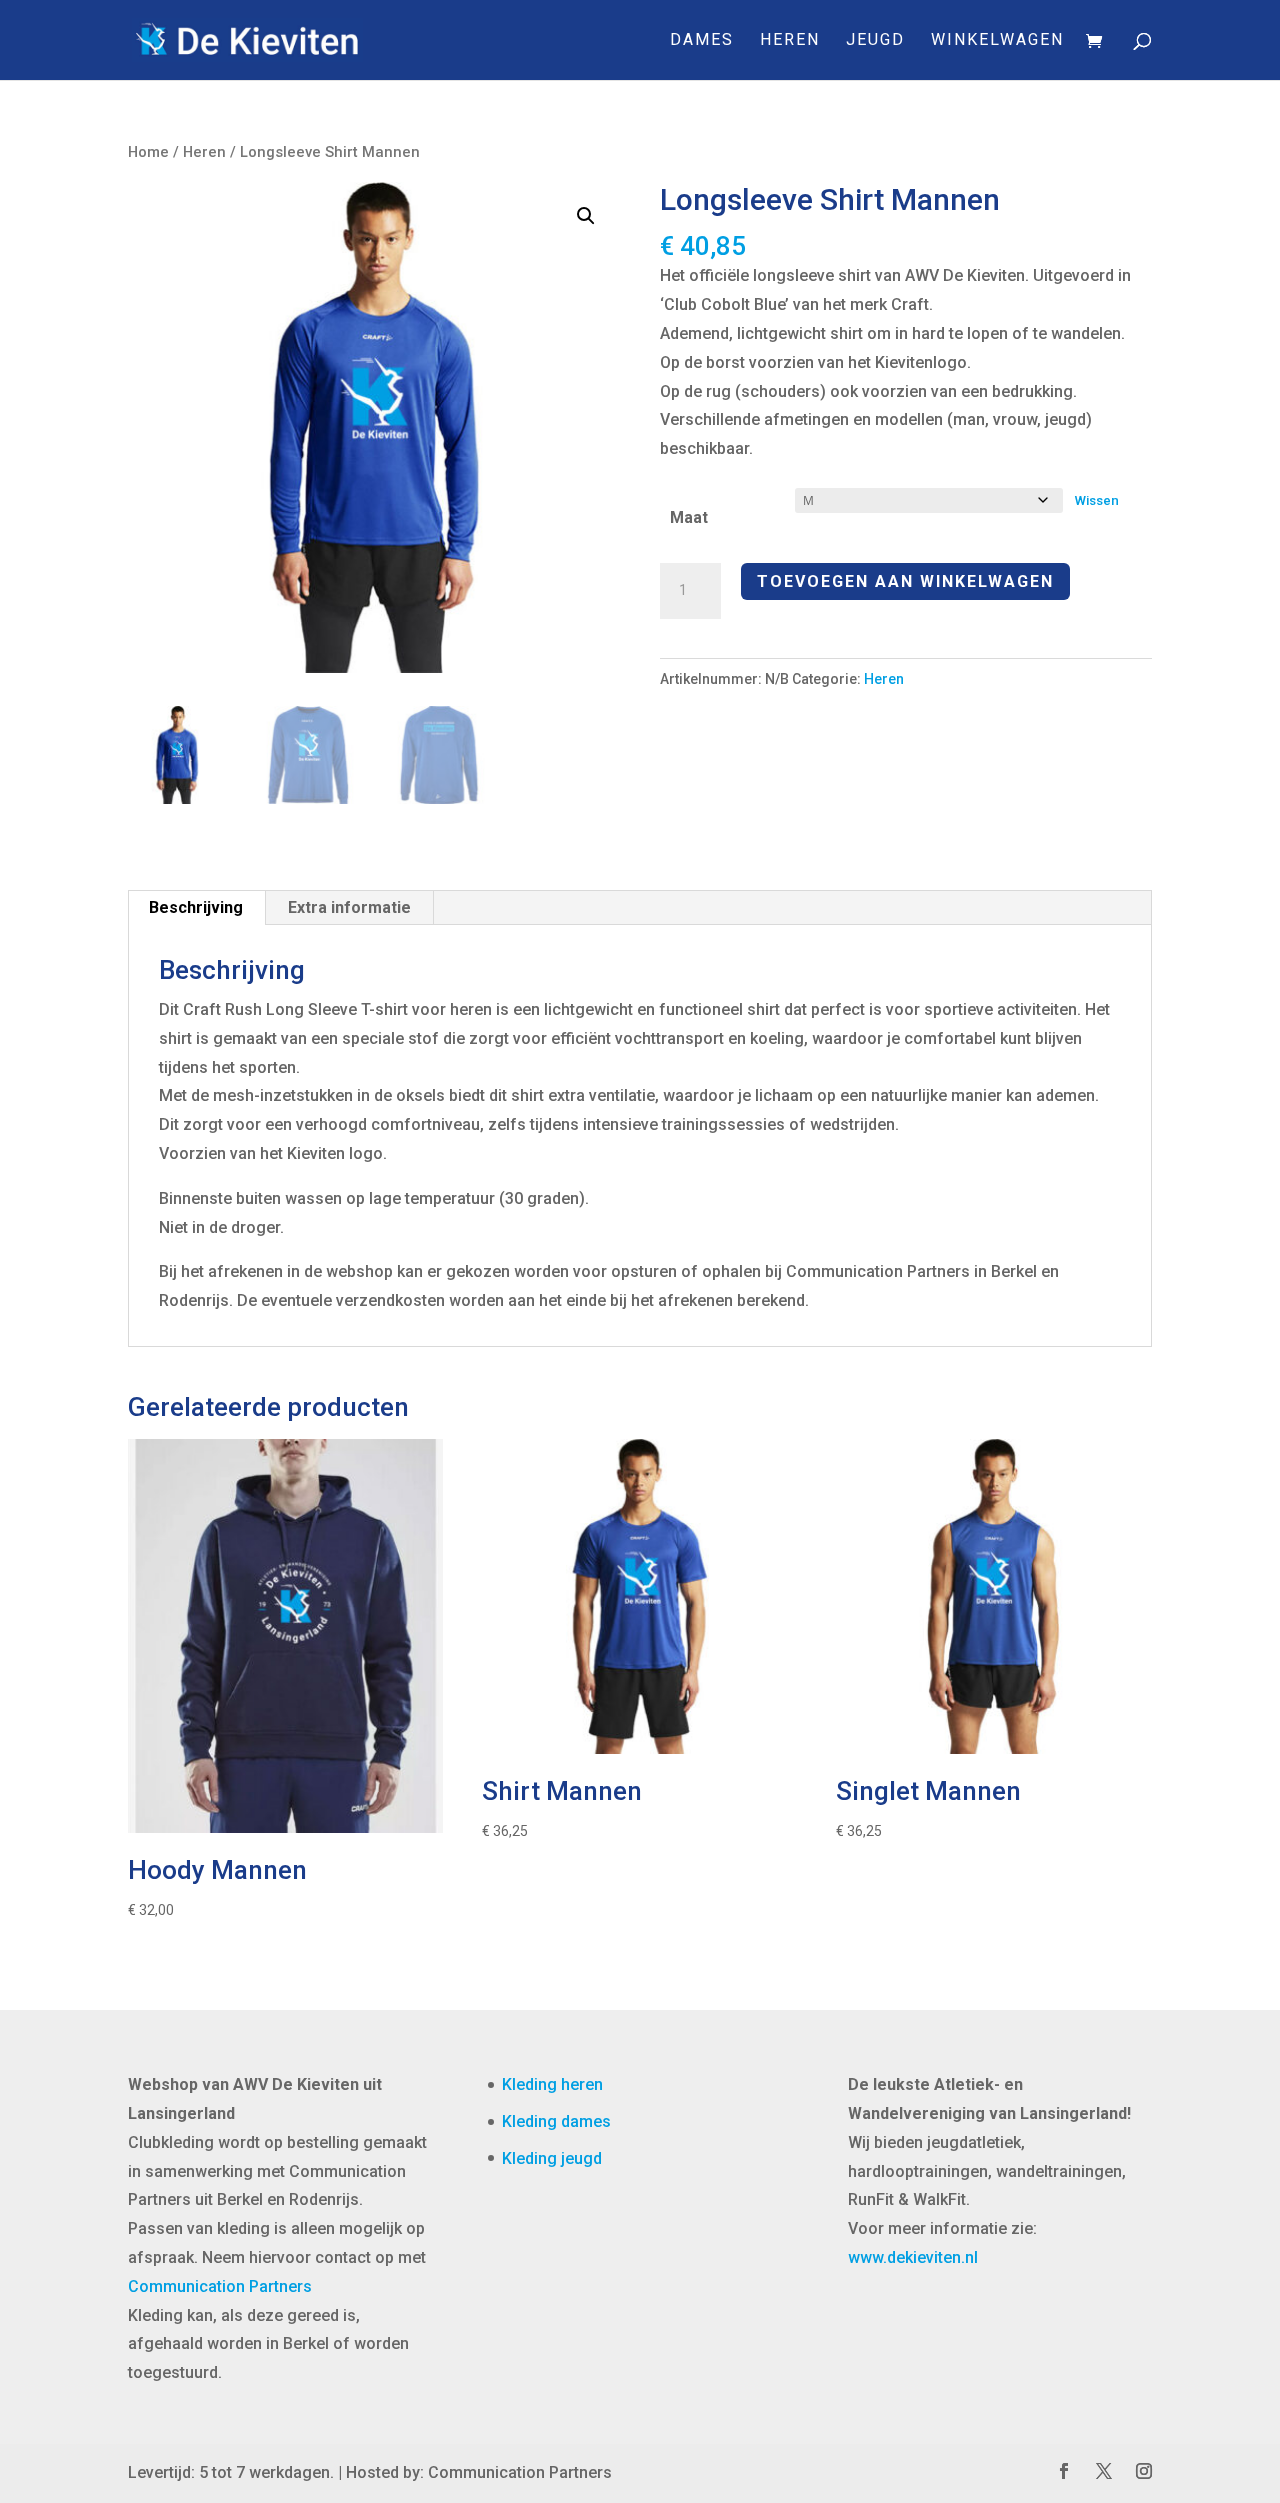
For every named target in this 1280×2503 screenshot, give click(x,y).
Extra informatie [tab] (349, 907)
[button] (586, 216)
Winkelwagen (997, 41)
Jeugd (875, 41)
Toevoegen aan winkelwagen (905, 581)
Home (148, 152)
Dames (702, 41)
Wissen (1097, 500)
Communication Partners (220, 2286)
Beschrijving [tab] (196, 907)
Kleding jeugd (552, 2158)
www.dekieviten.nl (913, 2257)
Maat (689, 517)
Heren (790, 41)
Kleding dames (556, 2121)
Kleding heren (552, 2084)
